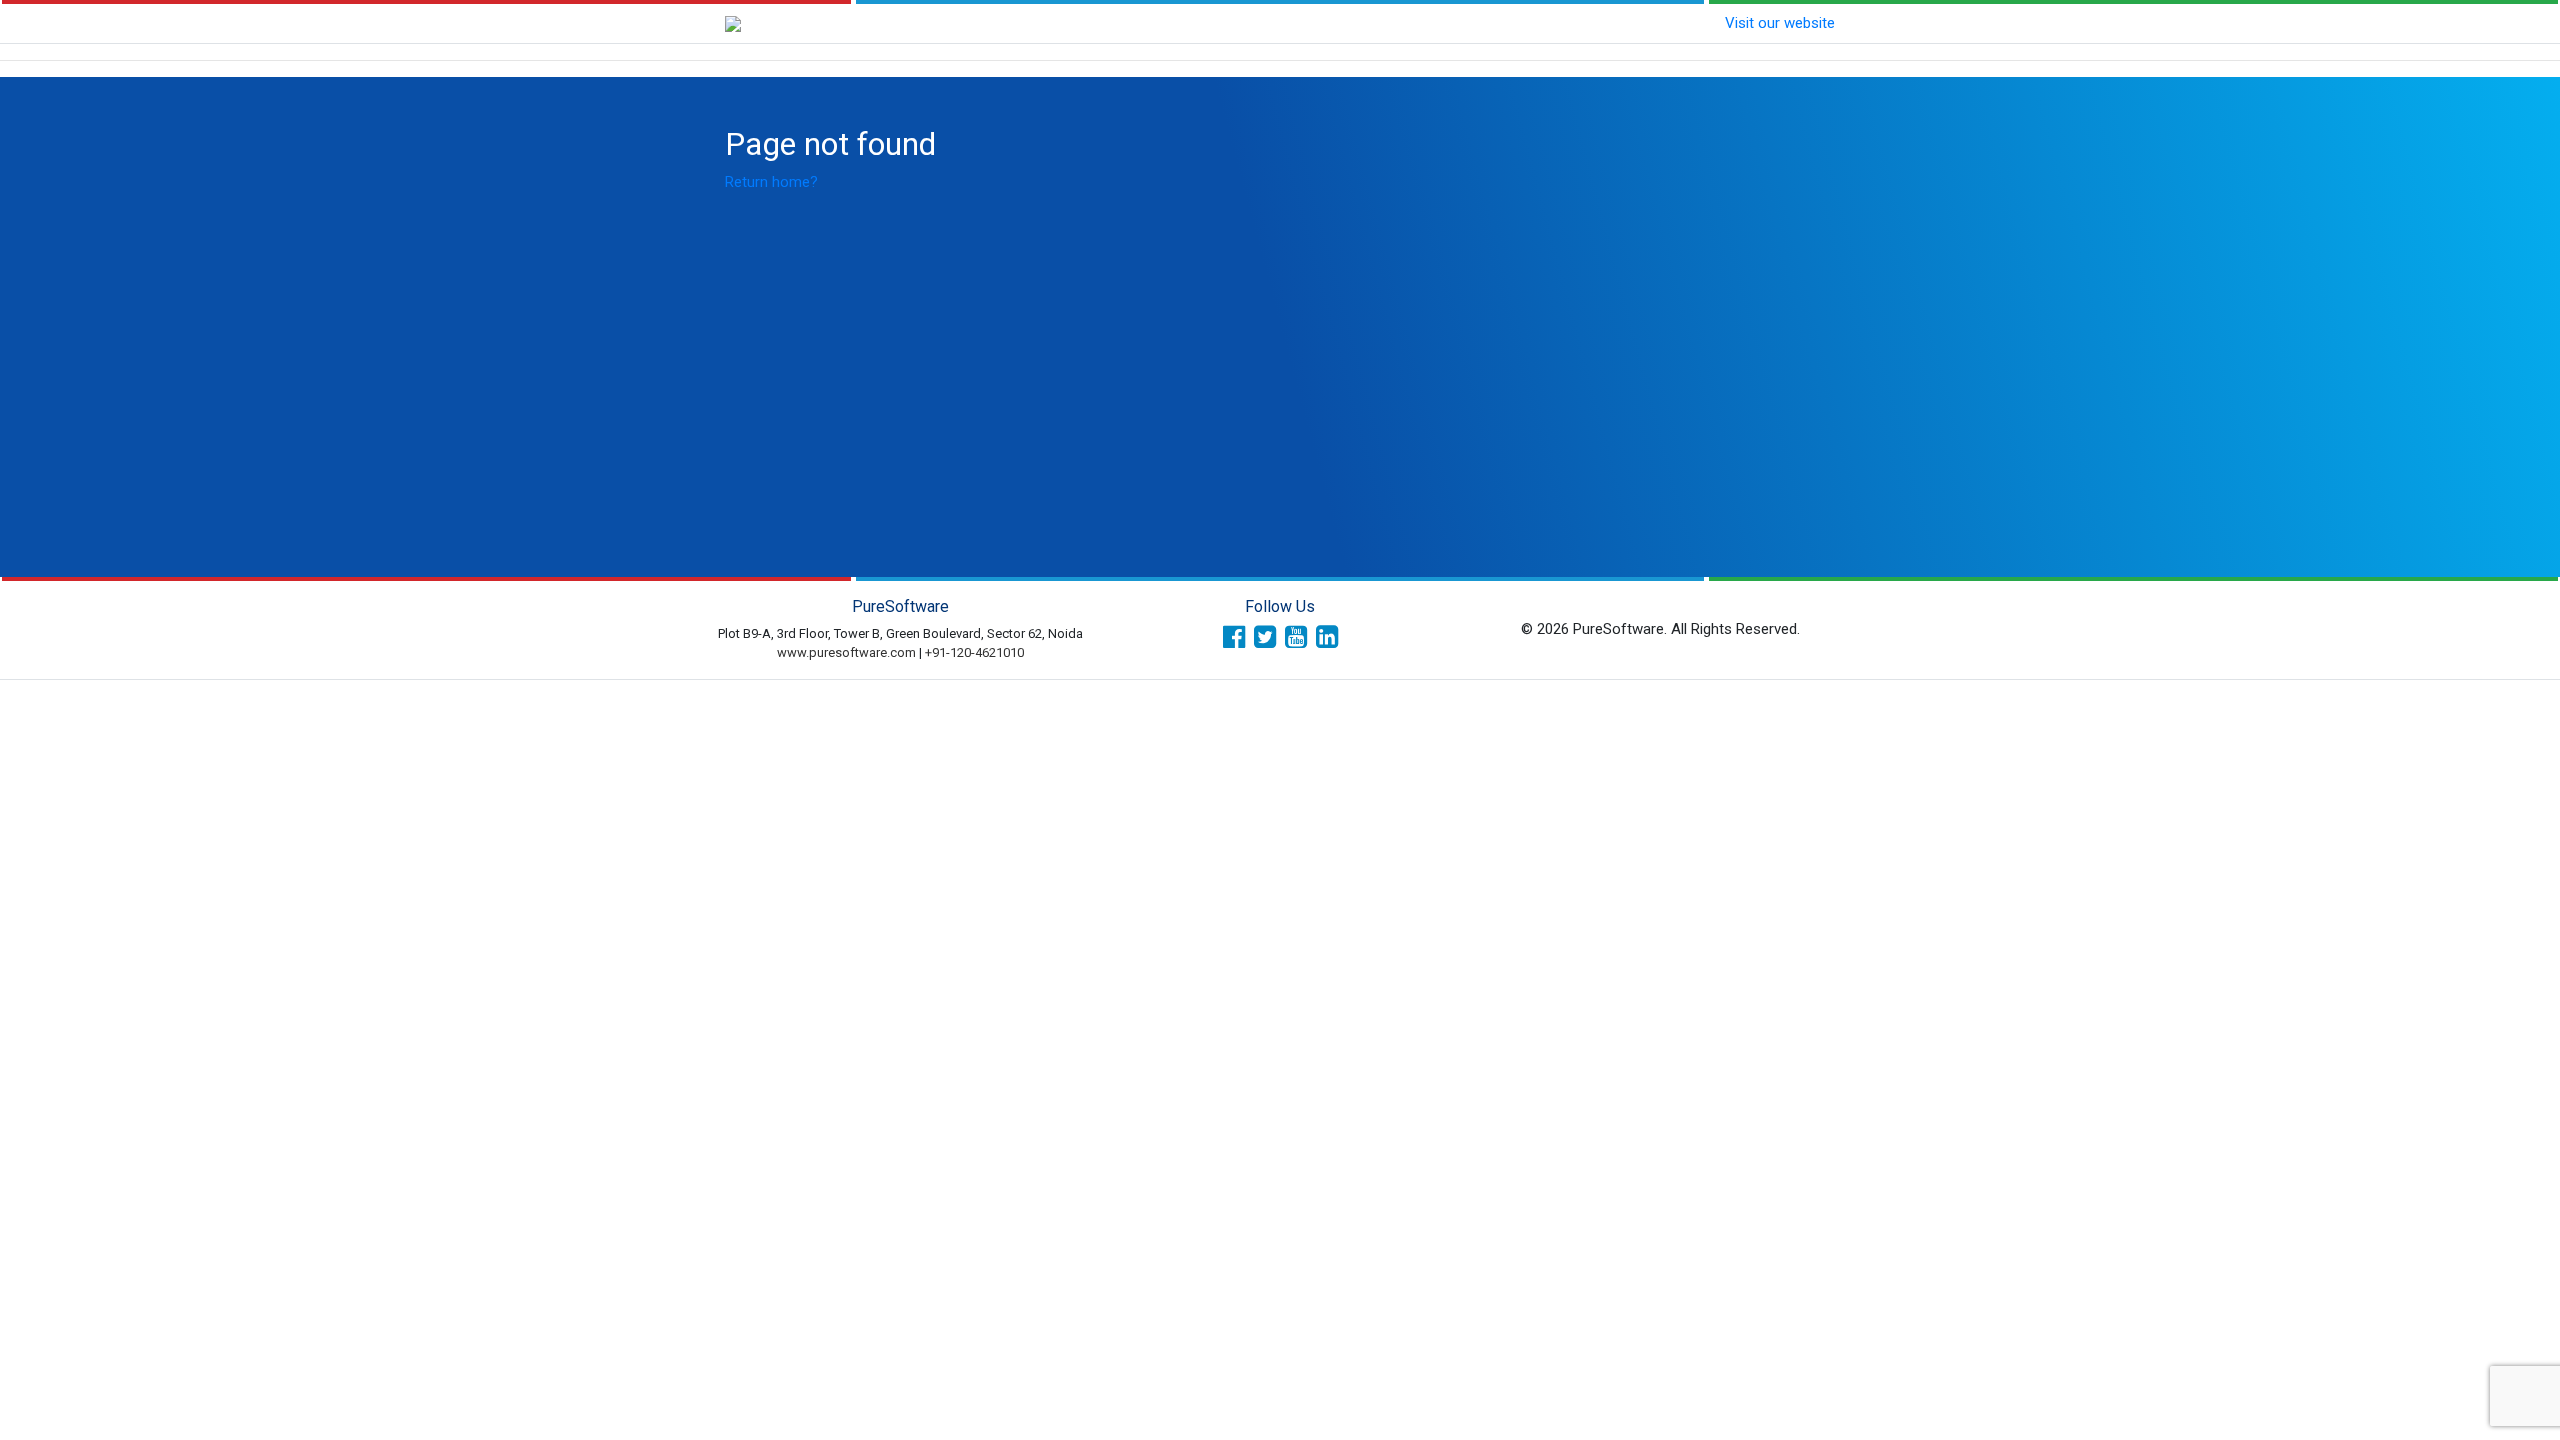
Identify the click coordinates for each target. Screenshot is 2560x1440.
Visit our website (1780, 23)
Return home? (771, 182)
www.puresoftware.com (846, 652)
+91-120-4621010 (974, 652)
